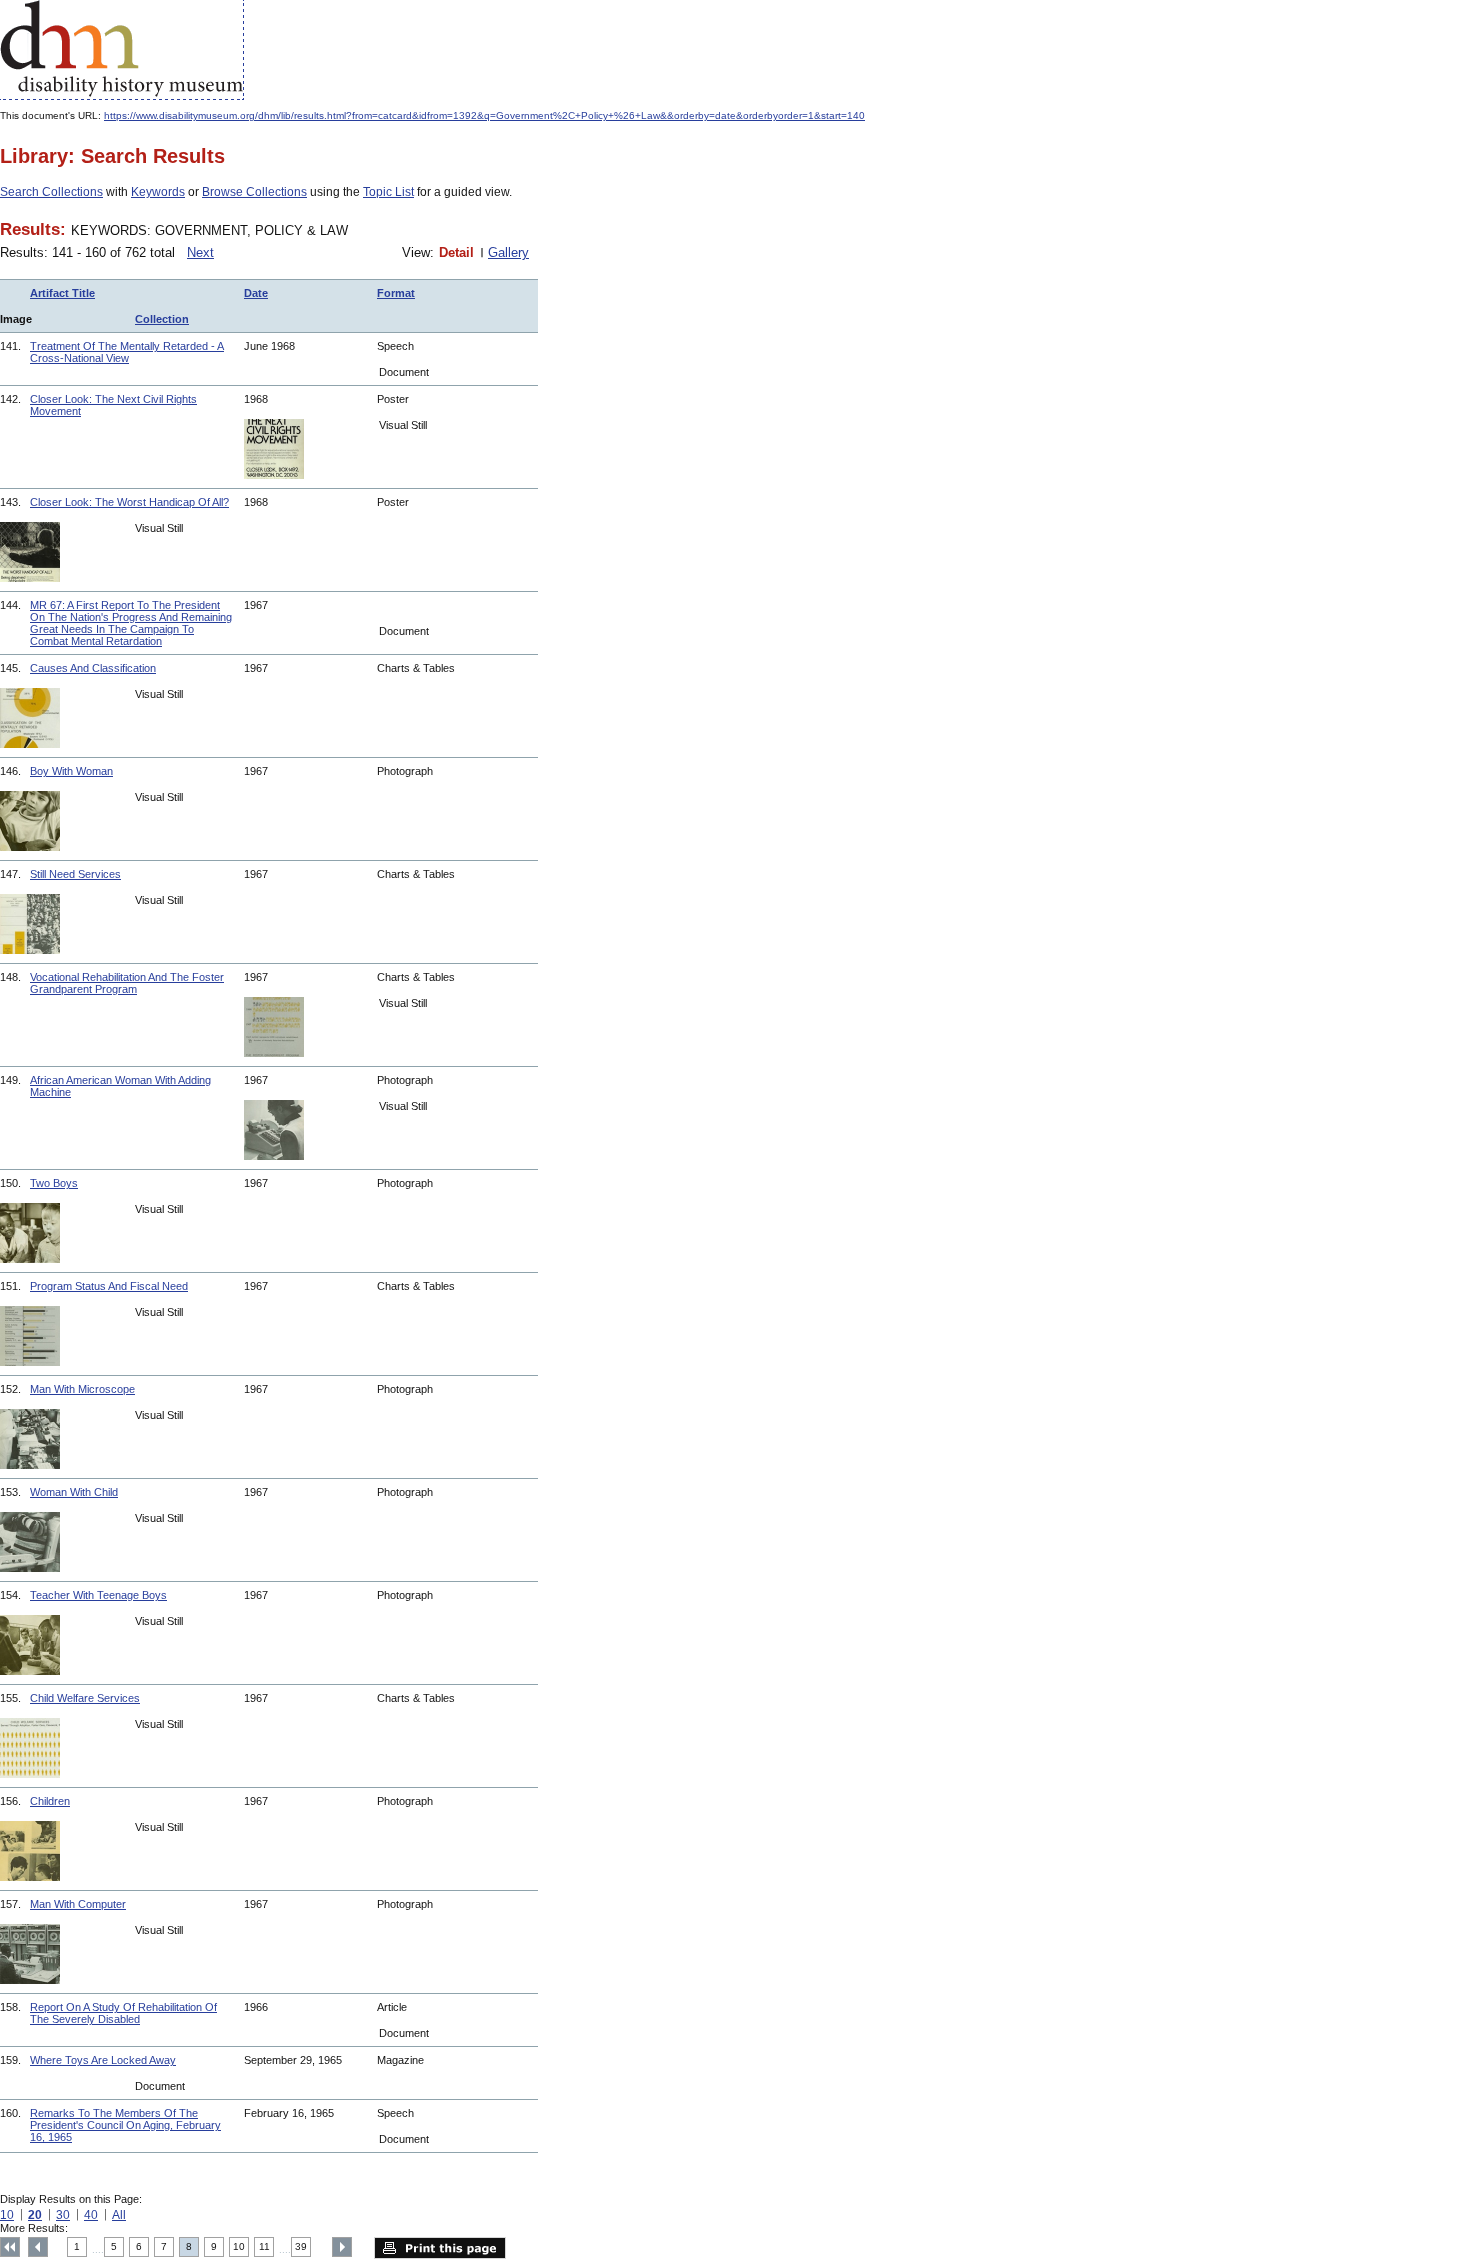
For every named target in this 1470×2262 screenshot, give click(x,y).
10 (7, 2215)
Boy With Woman (71, 771)
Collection (162, 319)
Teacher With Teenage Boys (98, 1595)
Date (256, 293)
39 (301, 2246)
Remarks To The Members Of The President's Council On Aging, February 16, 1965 (125, 2125)
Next (200, 252)
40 (91, 2215)
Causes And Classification (93, 668)
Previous (38, 2247)
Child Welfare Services (85, 1698)
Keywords (158, 192)
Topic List (388, 192)
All (119, 2215)
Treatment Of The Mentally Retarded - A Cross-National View (127, 352)
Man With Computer (78, 1904)
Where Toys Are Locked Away (103, 2060)
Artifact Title (62, 293)
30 (63, 2215)
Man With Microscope (82, 1389)
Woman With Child (74, 1492)
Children (50, 1801)
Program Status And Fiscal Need (109, 1286)
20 (35, 2215)
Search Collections (51, 192)
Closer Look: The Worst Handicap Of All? (129, 502)
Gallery (508, 252)
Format (396, 293)
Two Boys (54, 1183)
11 (264, 2246)
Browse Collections (254, 192)
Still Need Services (75, 874)
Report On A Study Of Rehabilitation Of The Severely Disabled (123, 2013)
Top (10, 2247)
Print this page (440, 2248)
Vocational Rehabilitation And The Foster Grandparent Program (127, 983)
